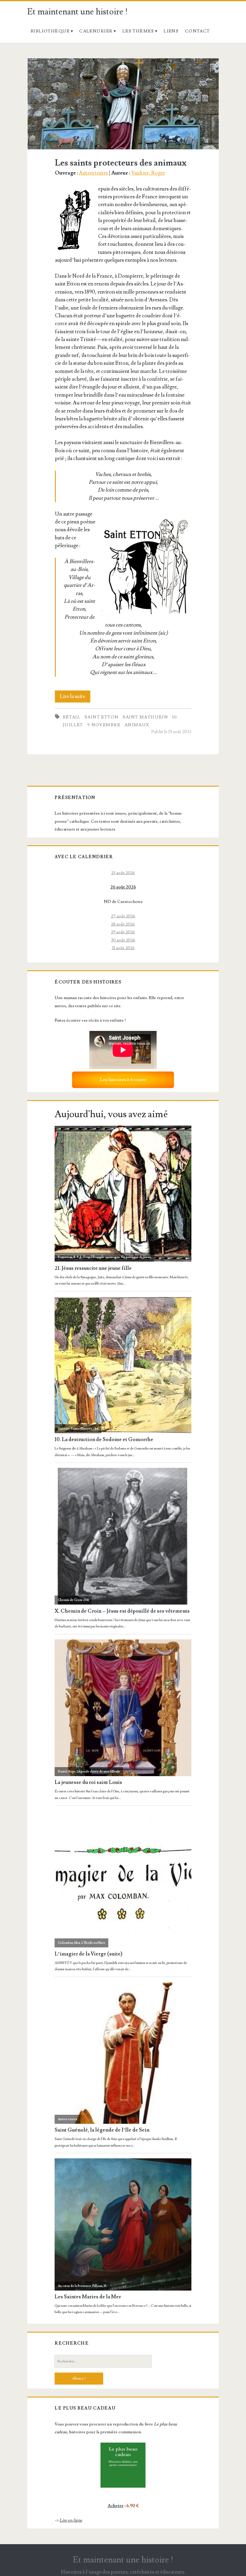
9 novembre (104, 725)
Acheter (116, 2506)
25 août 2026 (123, 873)
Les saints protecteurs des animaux (123, 104)
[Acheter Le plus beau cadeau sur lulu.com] (123, 2465)
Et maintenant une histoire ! (78, 12)
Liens (171, 31)
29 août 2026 (123, 932)
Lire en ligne (71, 2520)
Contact (198, 31)
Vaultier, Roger (148, 173)
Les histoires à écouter (123, 1080)
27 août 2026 (123, 916)
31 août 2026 (123, 948)
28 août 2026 (123, 924)
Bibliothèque (50, 31)
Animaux (137, 725)
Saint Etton (102, 717)
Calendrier (96, 31)
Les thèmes (138, 31)
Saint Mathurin (145, 717)
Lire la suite (75, 698)
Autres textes (93, 173)
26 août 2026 (123, 887)
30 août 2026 (123, 940)
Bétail (72, 717)
